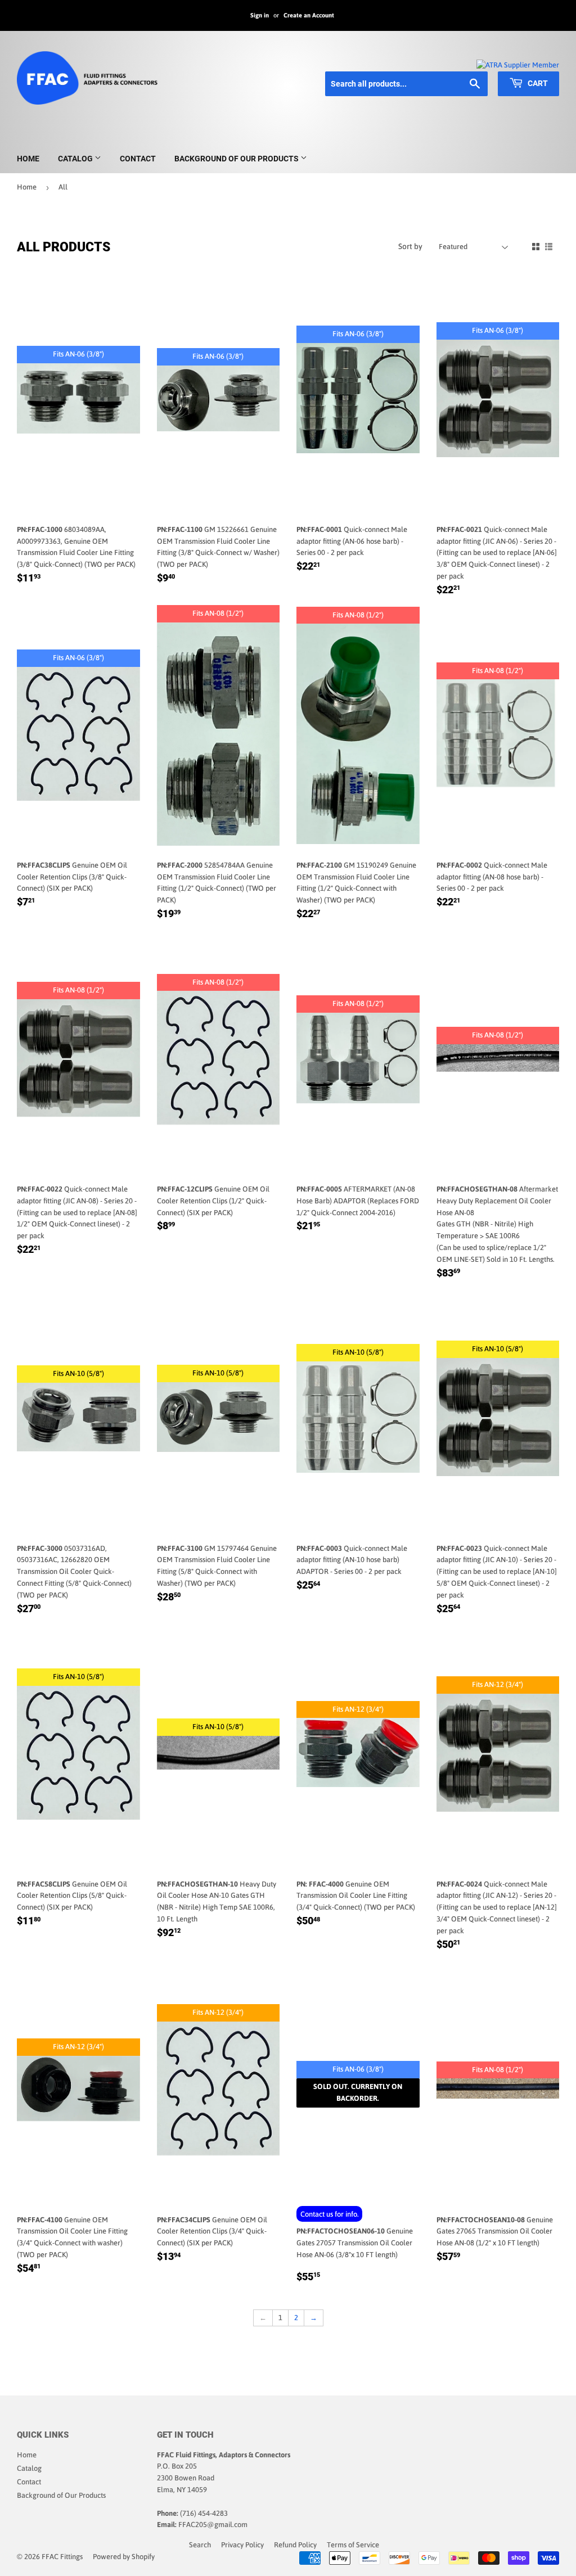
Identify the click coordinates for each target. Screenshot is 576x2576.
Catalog (76, 159)
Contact (138, 159)
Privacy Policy (242, 2545)
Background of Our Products (237, 159)
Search (200, 2545)
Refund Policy (295, 2545)
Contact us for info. (330, 2214)
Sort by (410, 246)
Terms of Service (353, 2545)
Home (28, 159)
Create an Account (309, 15)
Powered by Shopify (124, 2557)
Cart (537, 83)
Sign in (260, 15)
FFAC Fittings (62, 2557)
